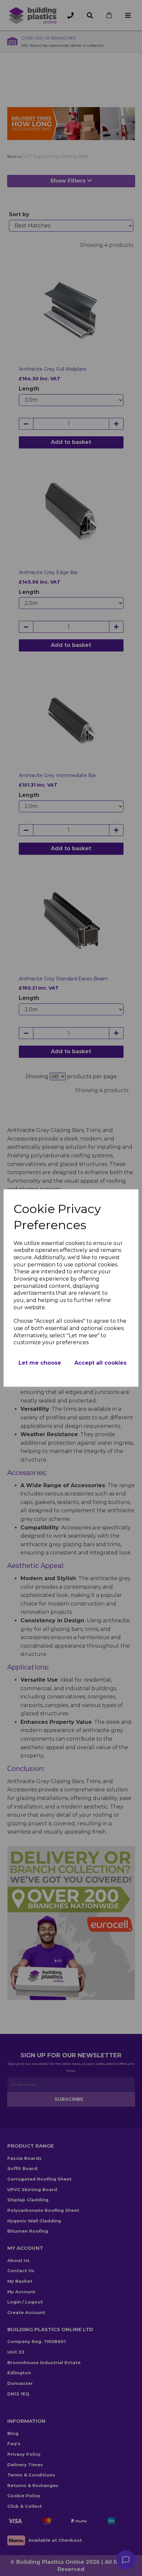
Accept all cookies (100, 1363)
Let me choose (40, 1363)
